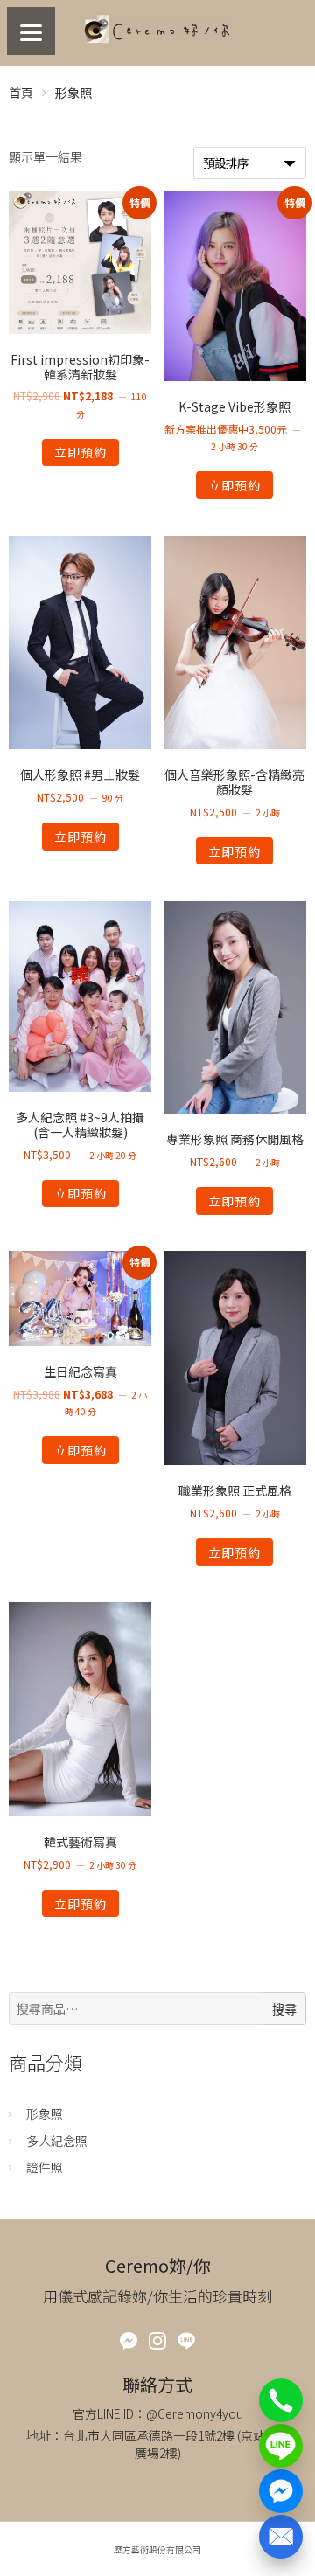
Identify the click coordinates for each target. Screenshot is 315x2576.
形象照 (45, 2114)
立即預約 (80, 452)
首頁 (21, 93)
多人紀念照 (57, 2141)
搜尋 (284, 2010)
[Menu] (31, 31)
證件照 (45, 2167)
